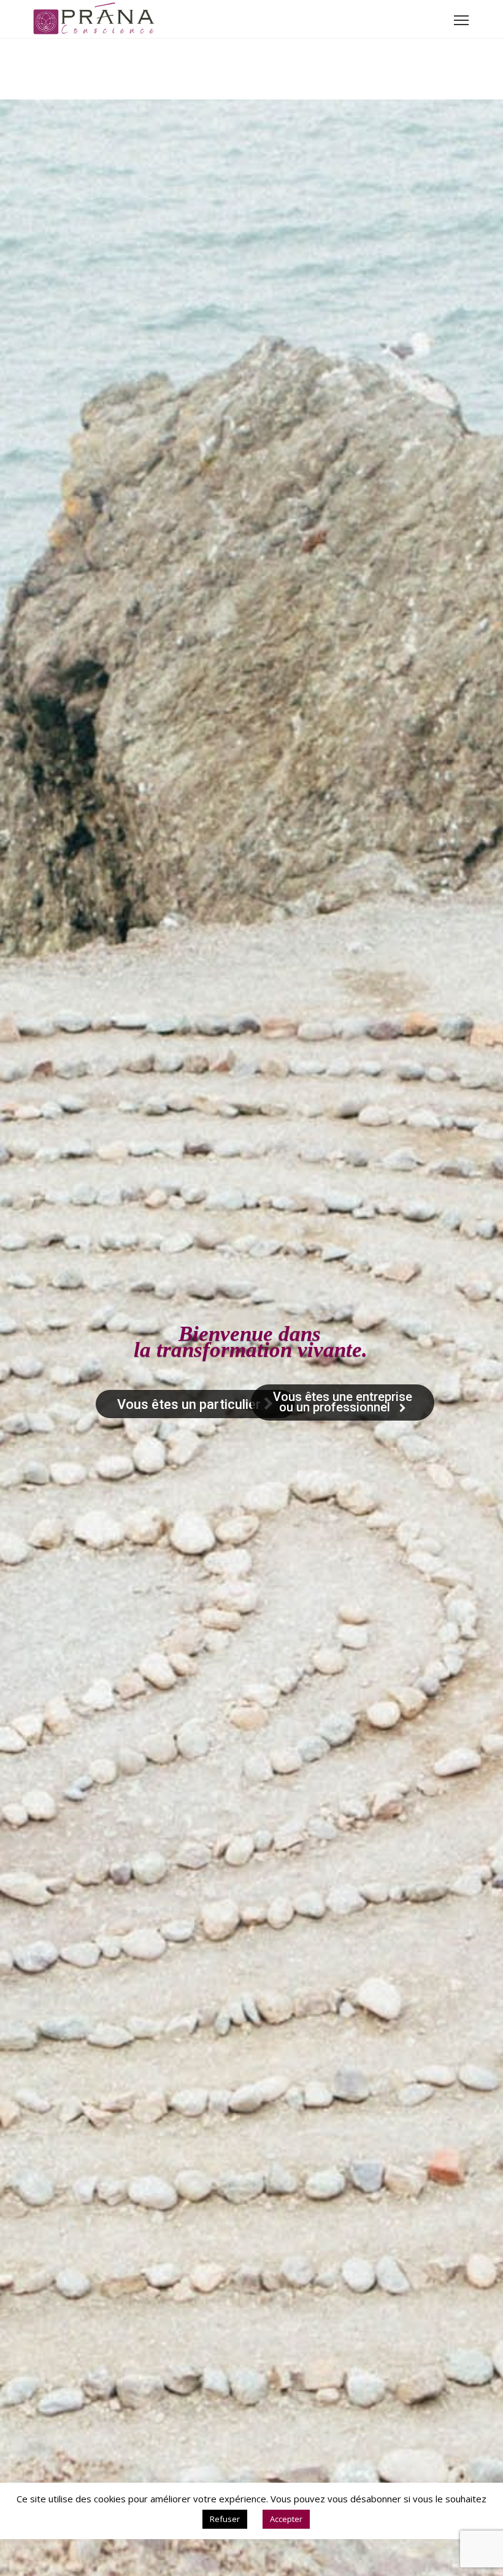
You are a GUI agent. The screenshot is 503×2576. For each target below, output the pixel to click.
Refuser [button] (225, 2519)
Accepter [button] (286, 2519)
